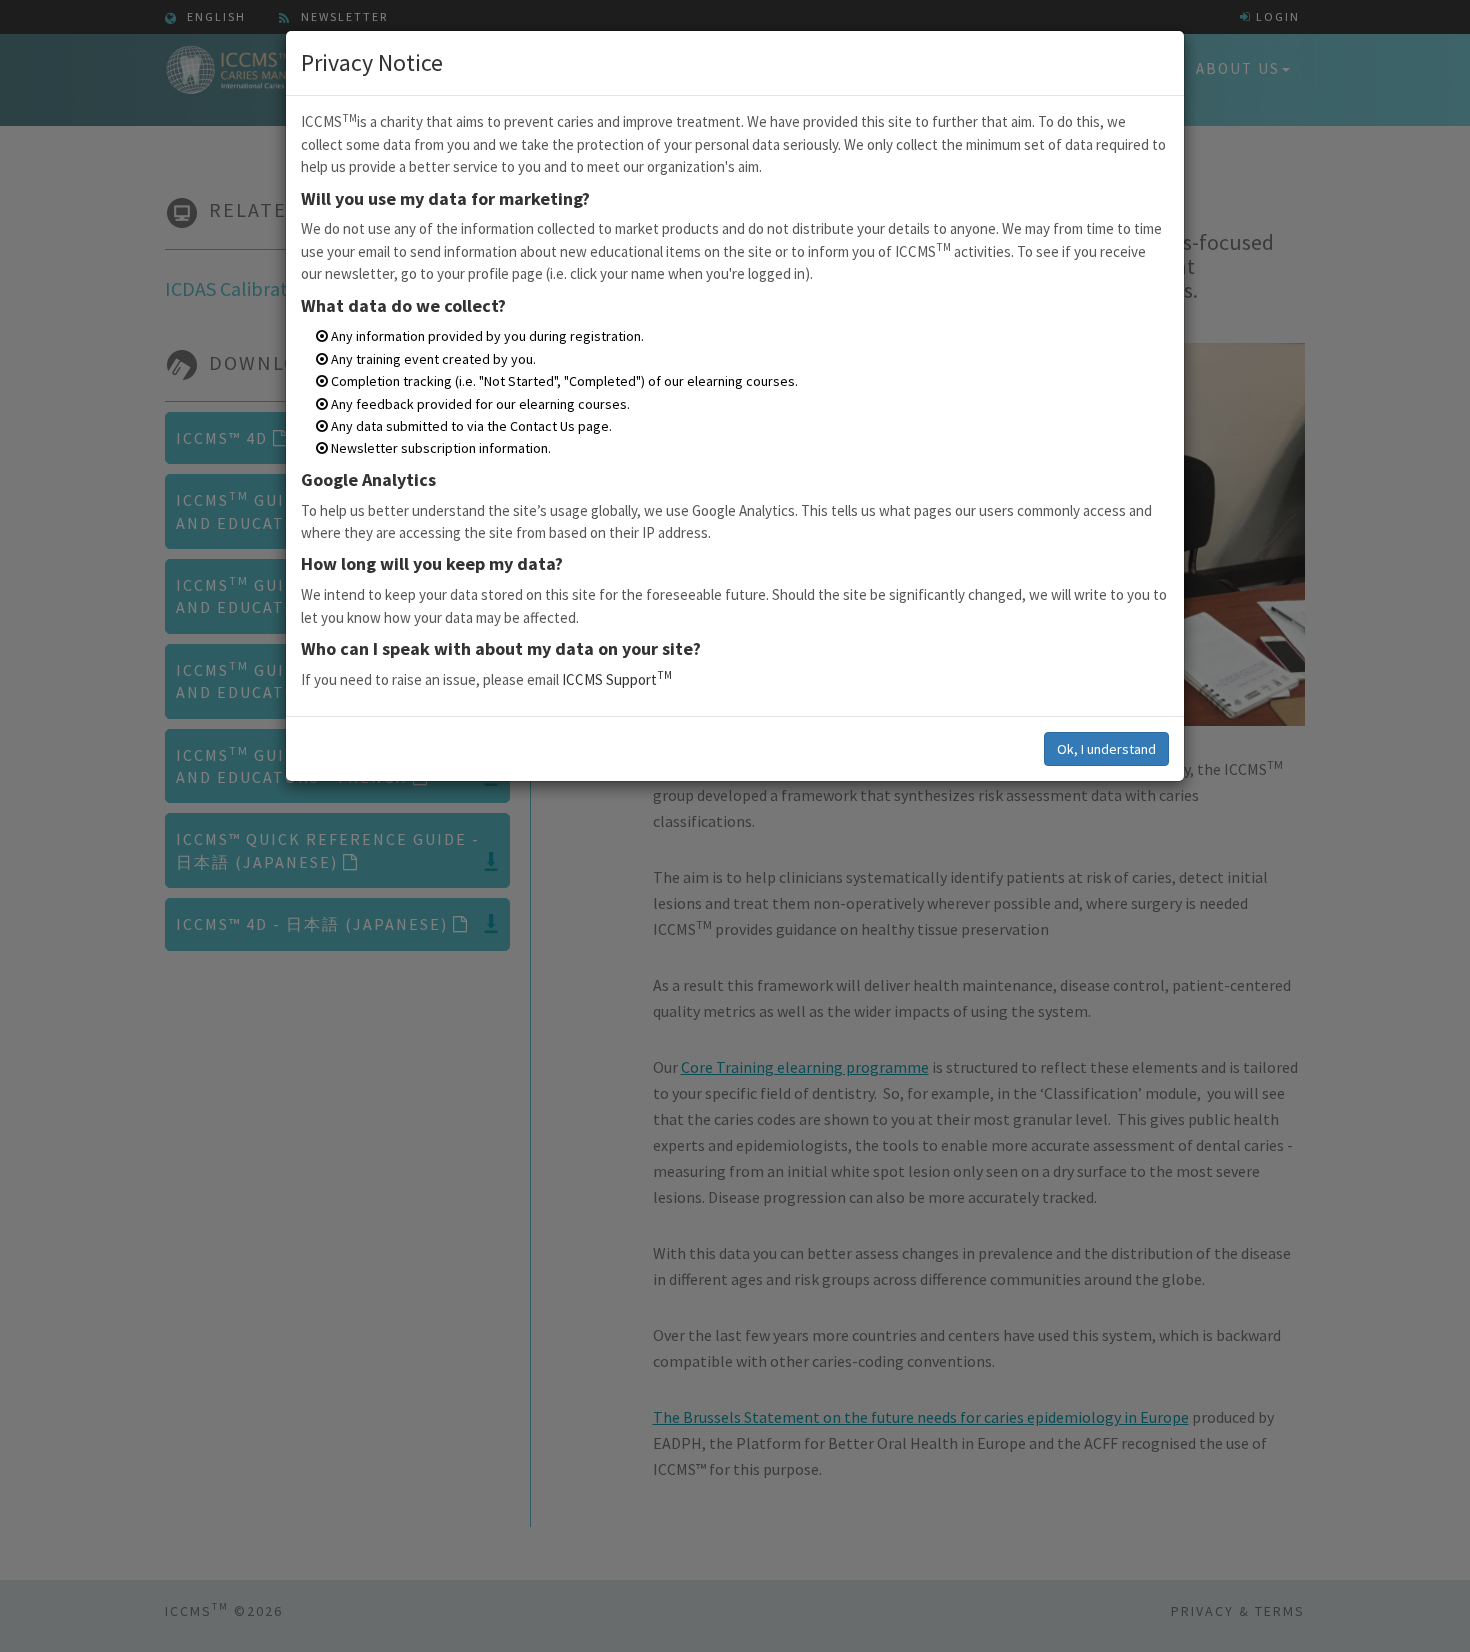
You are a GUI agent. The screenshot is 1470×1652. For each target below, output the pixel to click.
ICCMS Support (617, 679)
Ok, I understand (1106, 749)
